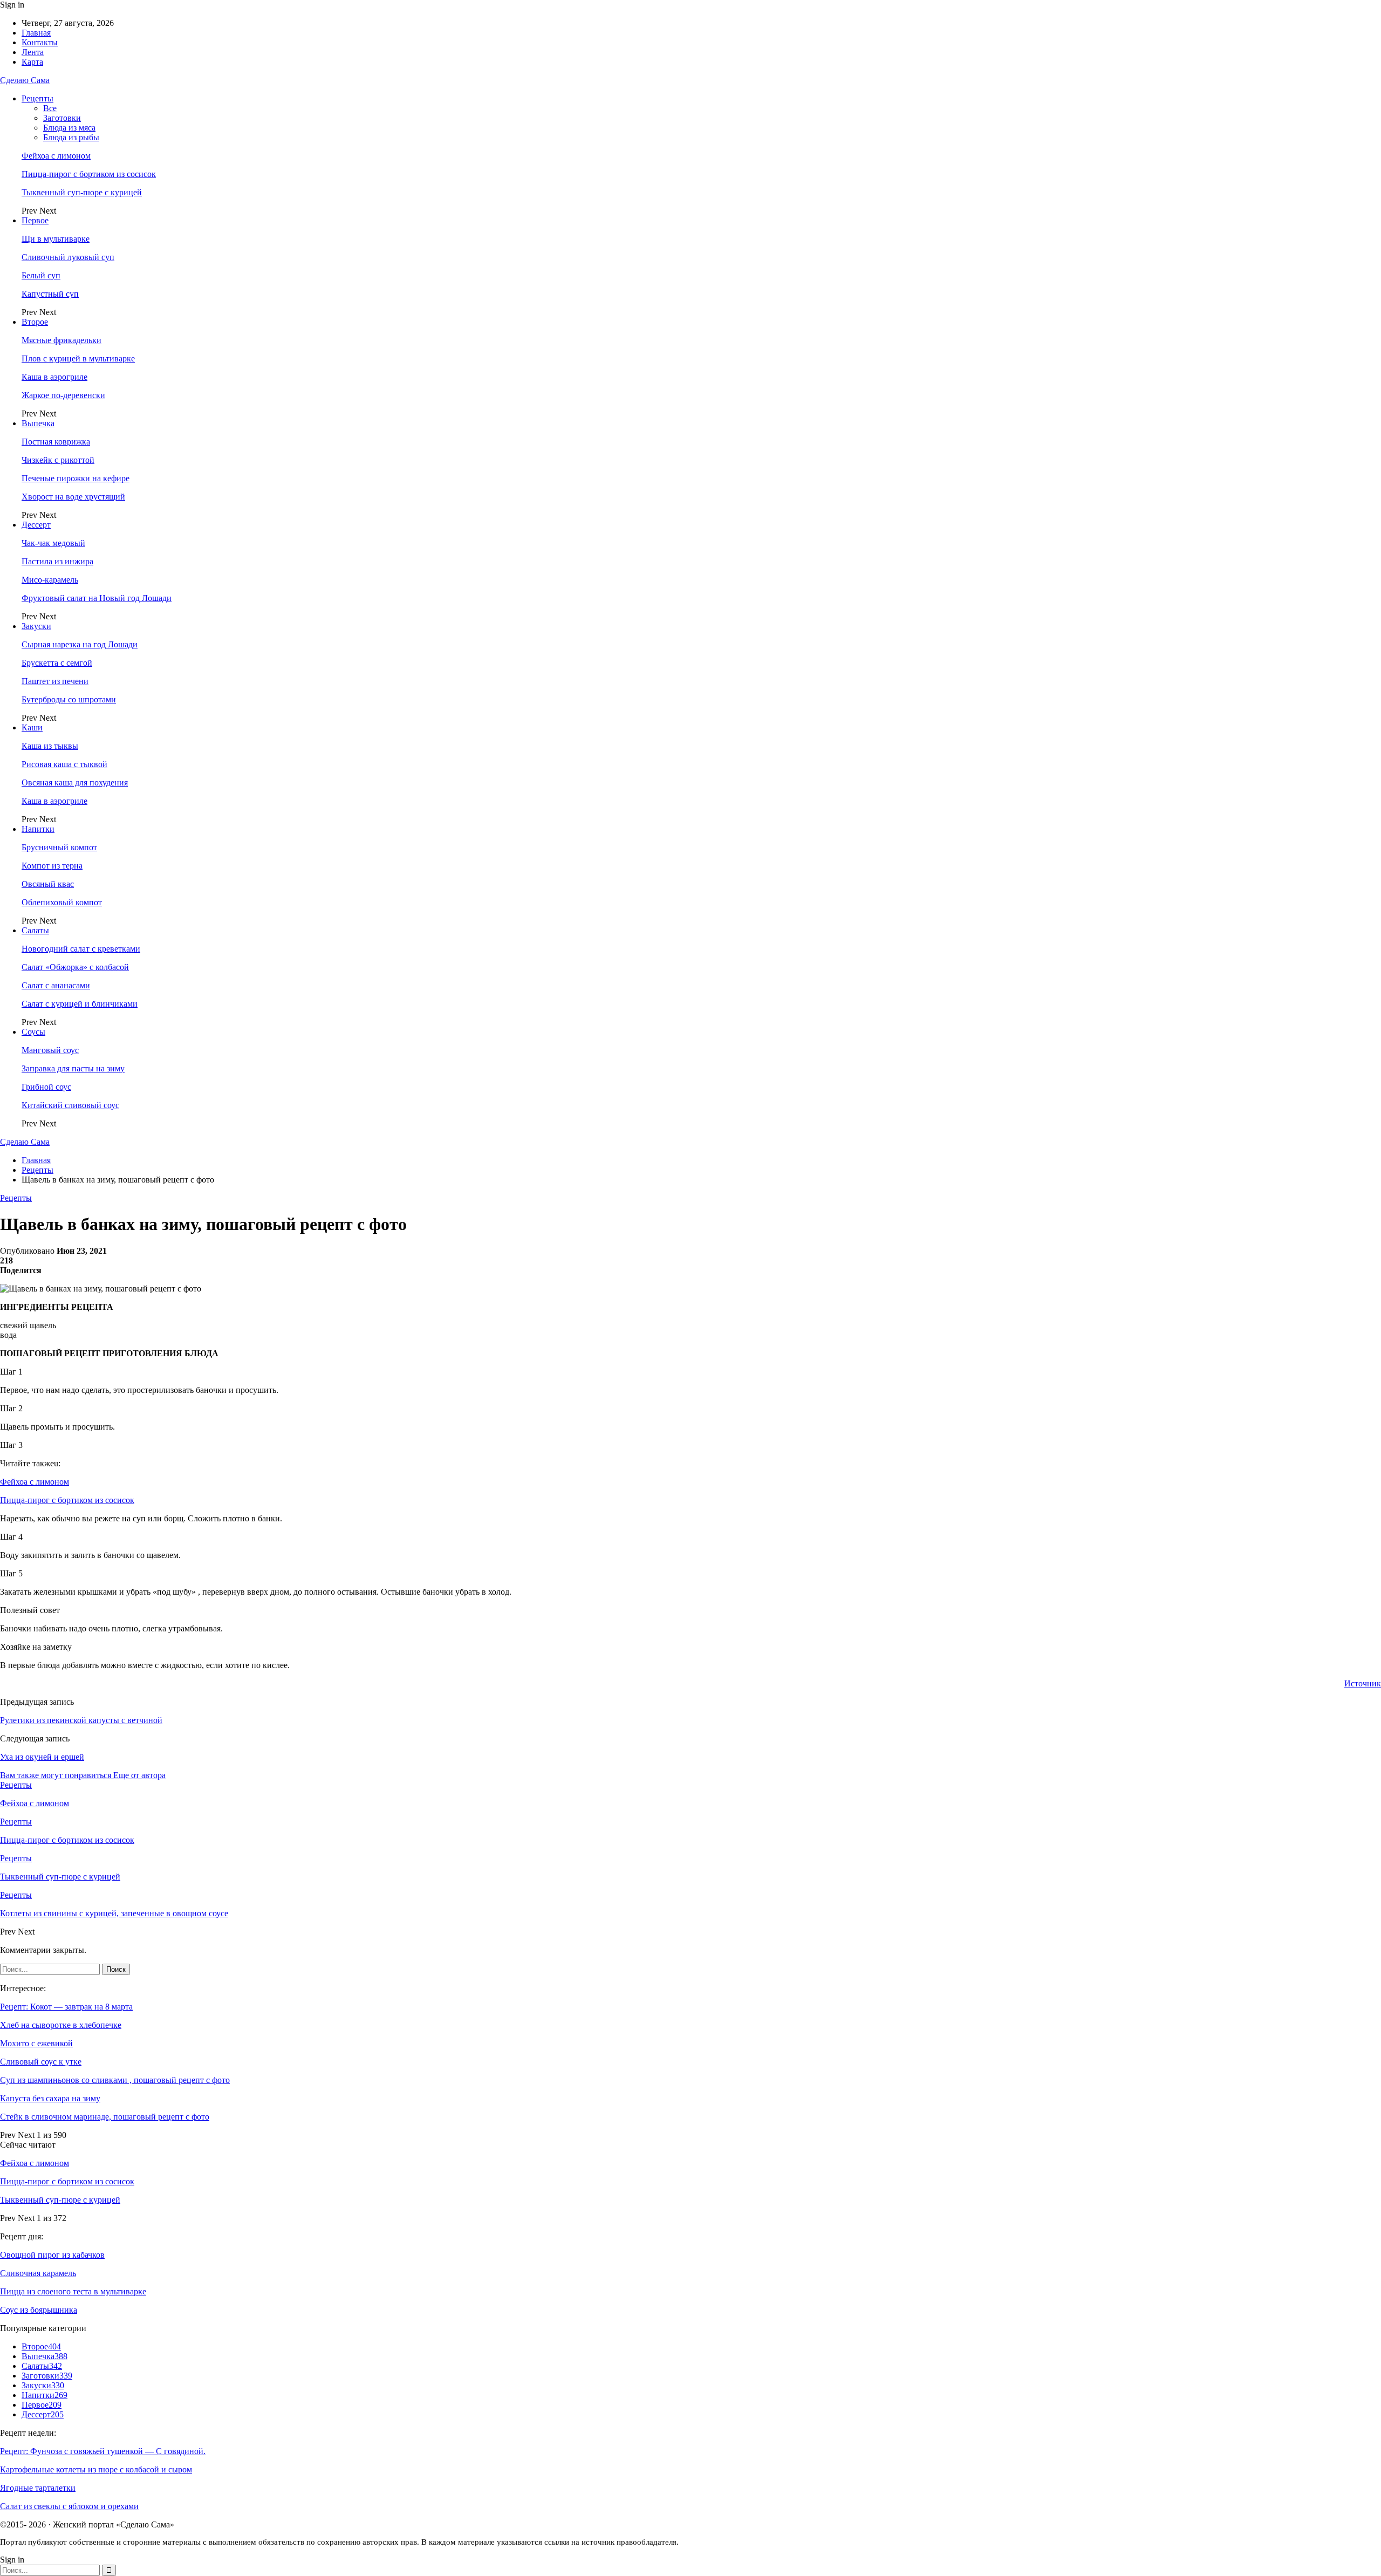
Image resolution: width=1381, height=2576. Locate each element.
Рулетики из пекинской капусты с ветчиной (81, 1720)
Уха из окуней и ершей (42, 1757)
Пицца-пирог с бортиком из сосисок (89, 174)
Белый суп (41, 275)
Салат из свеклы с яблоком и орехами (69, 2506)
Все (50, 108)
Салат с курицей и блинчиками (80, 1004)
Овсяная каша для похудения (75, 783)
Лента (33, 52)
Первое (35, 220)
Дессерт (36, 525)
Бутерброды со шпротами (69, 699)
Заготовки (62, 118)
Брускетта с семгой (57, 663)
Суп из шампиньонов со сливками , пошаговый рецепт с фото (115, 2080)
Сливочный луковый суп (68, 257)
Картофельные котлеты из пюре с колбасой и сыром (96, 2469)
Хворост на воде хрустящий (73, 497)
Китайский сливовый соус (70, 1105)
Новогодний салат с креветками (81, 949)
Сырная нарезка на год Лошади (80, 644)
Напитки (38, 829)
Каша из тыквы (50, 746)
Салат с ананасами (56, 985)
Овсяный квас (48, 884)
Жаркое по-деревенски (63, 395)
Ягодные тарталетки (38, 2488)
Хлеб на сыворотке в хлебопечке (61, 2025)
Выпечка (38, 423)
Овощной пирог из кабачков (52, 2255)
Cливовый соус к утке (41, 2062)
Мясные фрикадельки (61, 340)
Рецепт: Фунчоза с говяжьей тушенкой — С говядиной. (103, 2451)
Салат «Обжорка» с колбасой (75, 967)
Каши (32, 727)
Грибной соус (46, 1087)
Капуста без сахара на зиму (50, 2098)
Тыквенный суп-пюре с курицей (82, 192)
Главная (36, 33)
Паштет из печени (55, 681)
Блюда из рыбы (71, 137)
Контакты (40, 42)
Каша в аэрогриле (54, 377)
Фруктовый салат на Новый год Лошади (97, 598)
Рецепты (37, 98)
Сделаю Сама (25, 80)
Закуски (36, 626)
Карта (32, 62)
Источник (1363, 1683)
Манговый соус (50, 1050)
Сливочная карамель (38, 2273)
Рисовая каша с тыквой (64, 764)
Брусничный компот (59, 847)
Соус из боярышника (39, 2310)
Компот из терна (52, 866)
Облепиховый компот (62, 902)
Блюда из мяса (69, 128)
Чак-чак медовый (53, 543)
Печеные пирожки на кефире (76, 478)
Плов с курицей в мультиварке (78, 358)
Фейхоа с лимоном (56, 156)
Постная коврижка (56, 442)
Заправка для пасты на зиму (73, 1068)
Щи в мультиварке (56, 239)
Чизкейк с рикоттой (58, 460)
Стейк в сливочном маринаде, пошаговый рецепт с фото (105, 2117)
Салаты (35, 930)
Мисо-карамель (50, 580)
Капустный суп (50, 294)
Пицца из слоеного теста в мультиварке (73, 2291)
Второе (35, 322)
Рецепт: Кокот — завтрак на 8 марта (66, 2007)
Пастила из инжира (57, 561)
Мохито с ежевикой (36, 2043)
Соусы (33, 1032)
